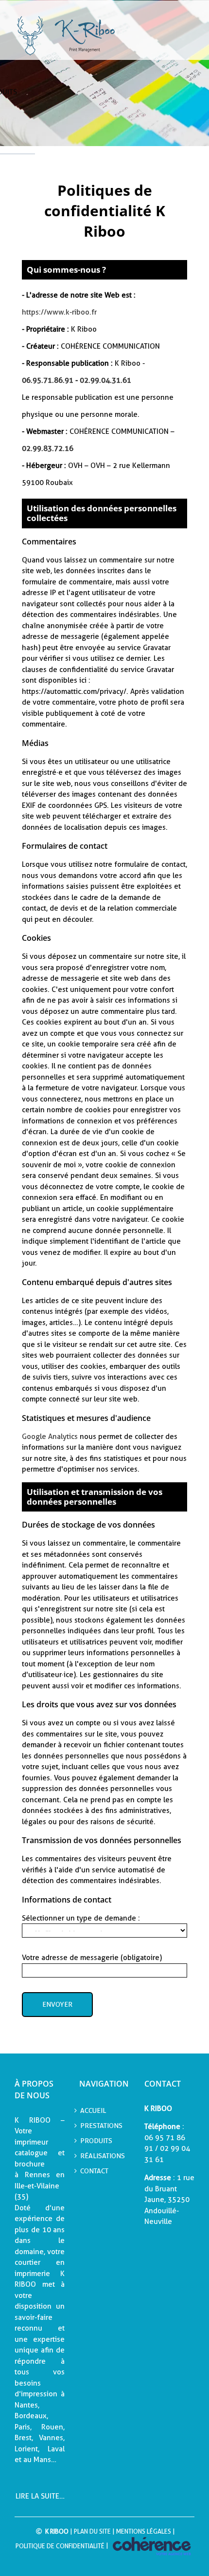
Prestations (101, 2126)
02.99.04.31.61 (105, 380)
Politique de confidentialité (60, 2546)
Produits (96, 2141)
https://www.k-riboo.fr (59, 312)
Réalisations (103, 2156)
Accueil (93, 2110)
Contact (94, 2171)
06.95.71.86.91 (48, 380)
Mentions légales (144, 2531)
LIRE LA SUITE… (40, 2496)
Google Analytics (50, 1437)
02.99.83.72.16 (48, 448)
